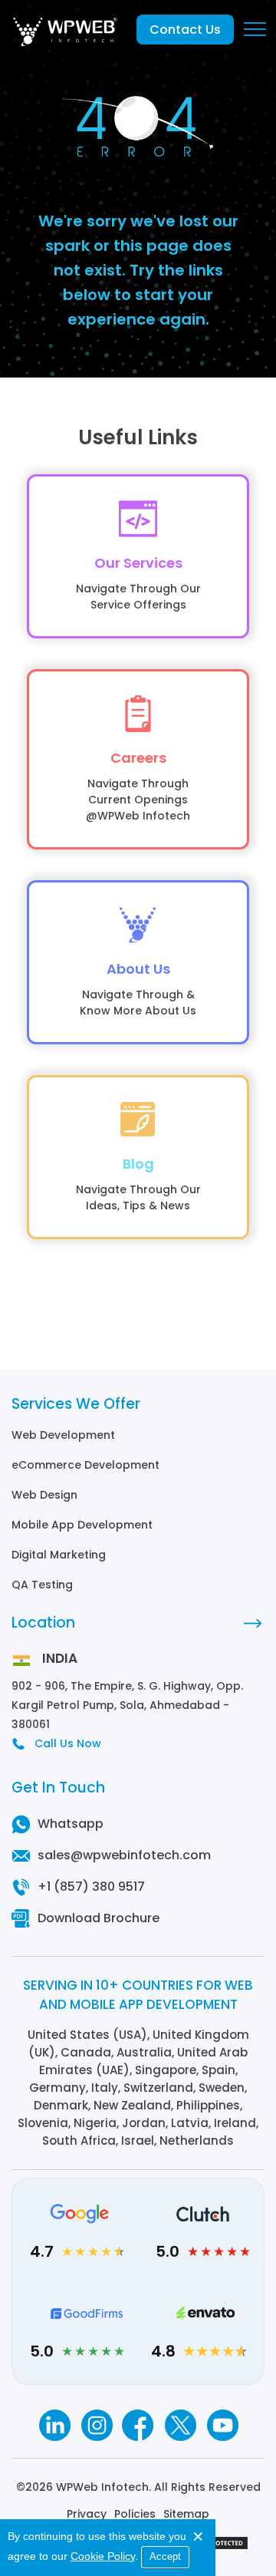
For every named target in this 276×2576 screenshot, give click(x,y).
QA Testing (42, 1585)
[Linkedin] (54, 2425)
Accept (165, 2556)
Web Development (63, 1435)
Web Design (44, 1495)
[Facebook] (138, 2425)
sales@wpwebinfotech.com (124, 1855)
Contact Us (185, 30)
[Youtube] (223, 2425)
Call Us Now (68, 1743)
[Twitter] (181, 2425)
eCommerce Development (85, 1465)
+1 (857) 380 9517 (91, 1887)
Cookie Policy (103, 2556)
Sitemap (186, 2514)
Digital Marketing (59, 1555)
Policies (135, 2514)
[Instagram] (96, 2425)
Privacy (87, 2514)
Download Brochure (99, 1918)
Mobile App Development (82, 1525)
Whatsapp (71, 1824)
